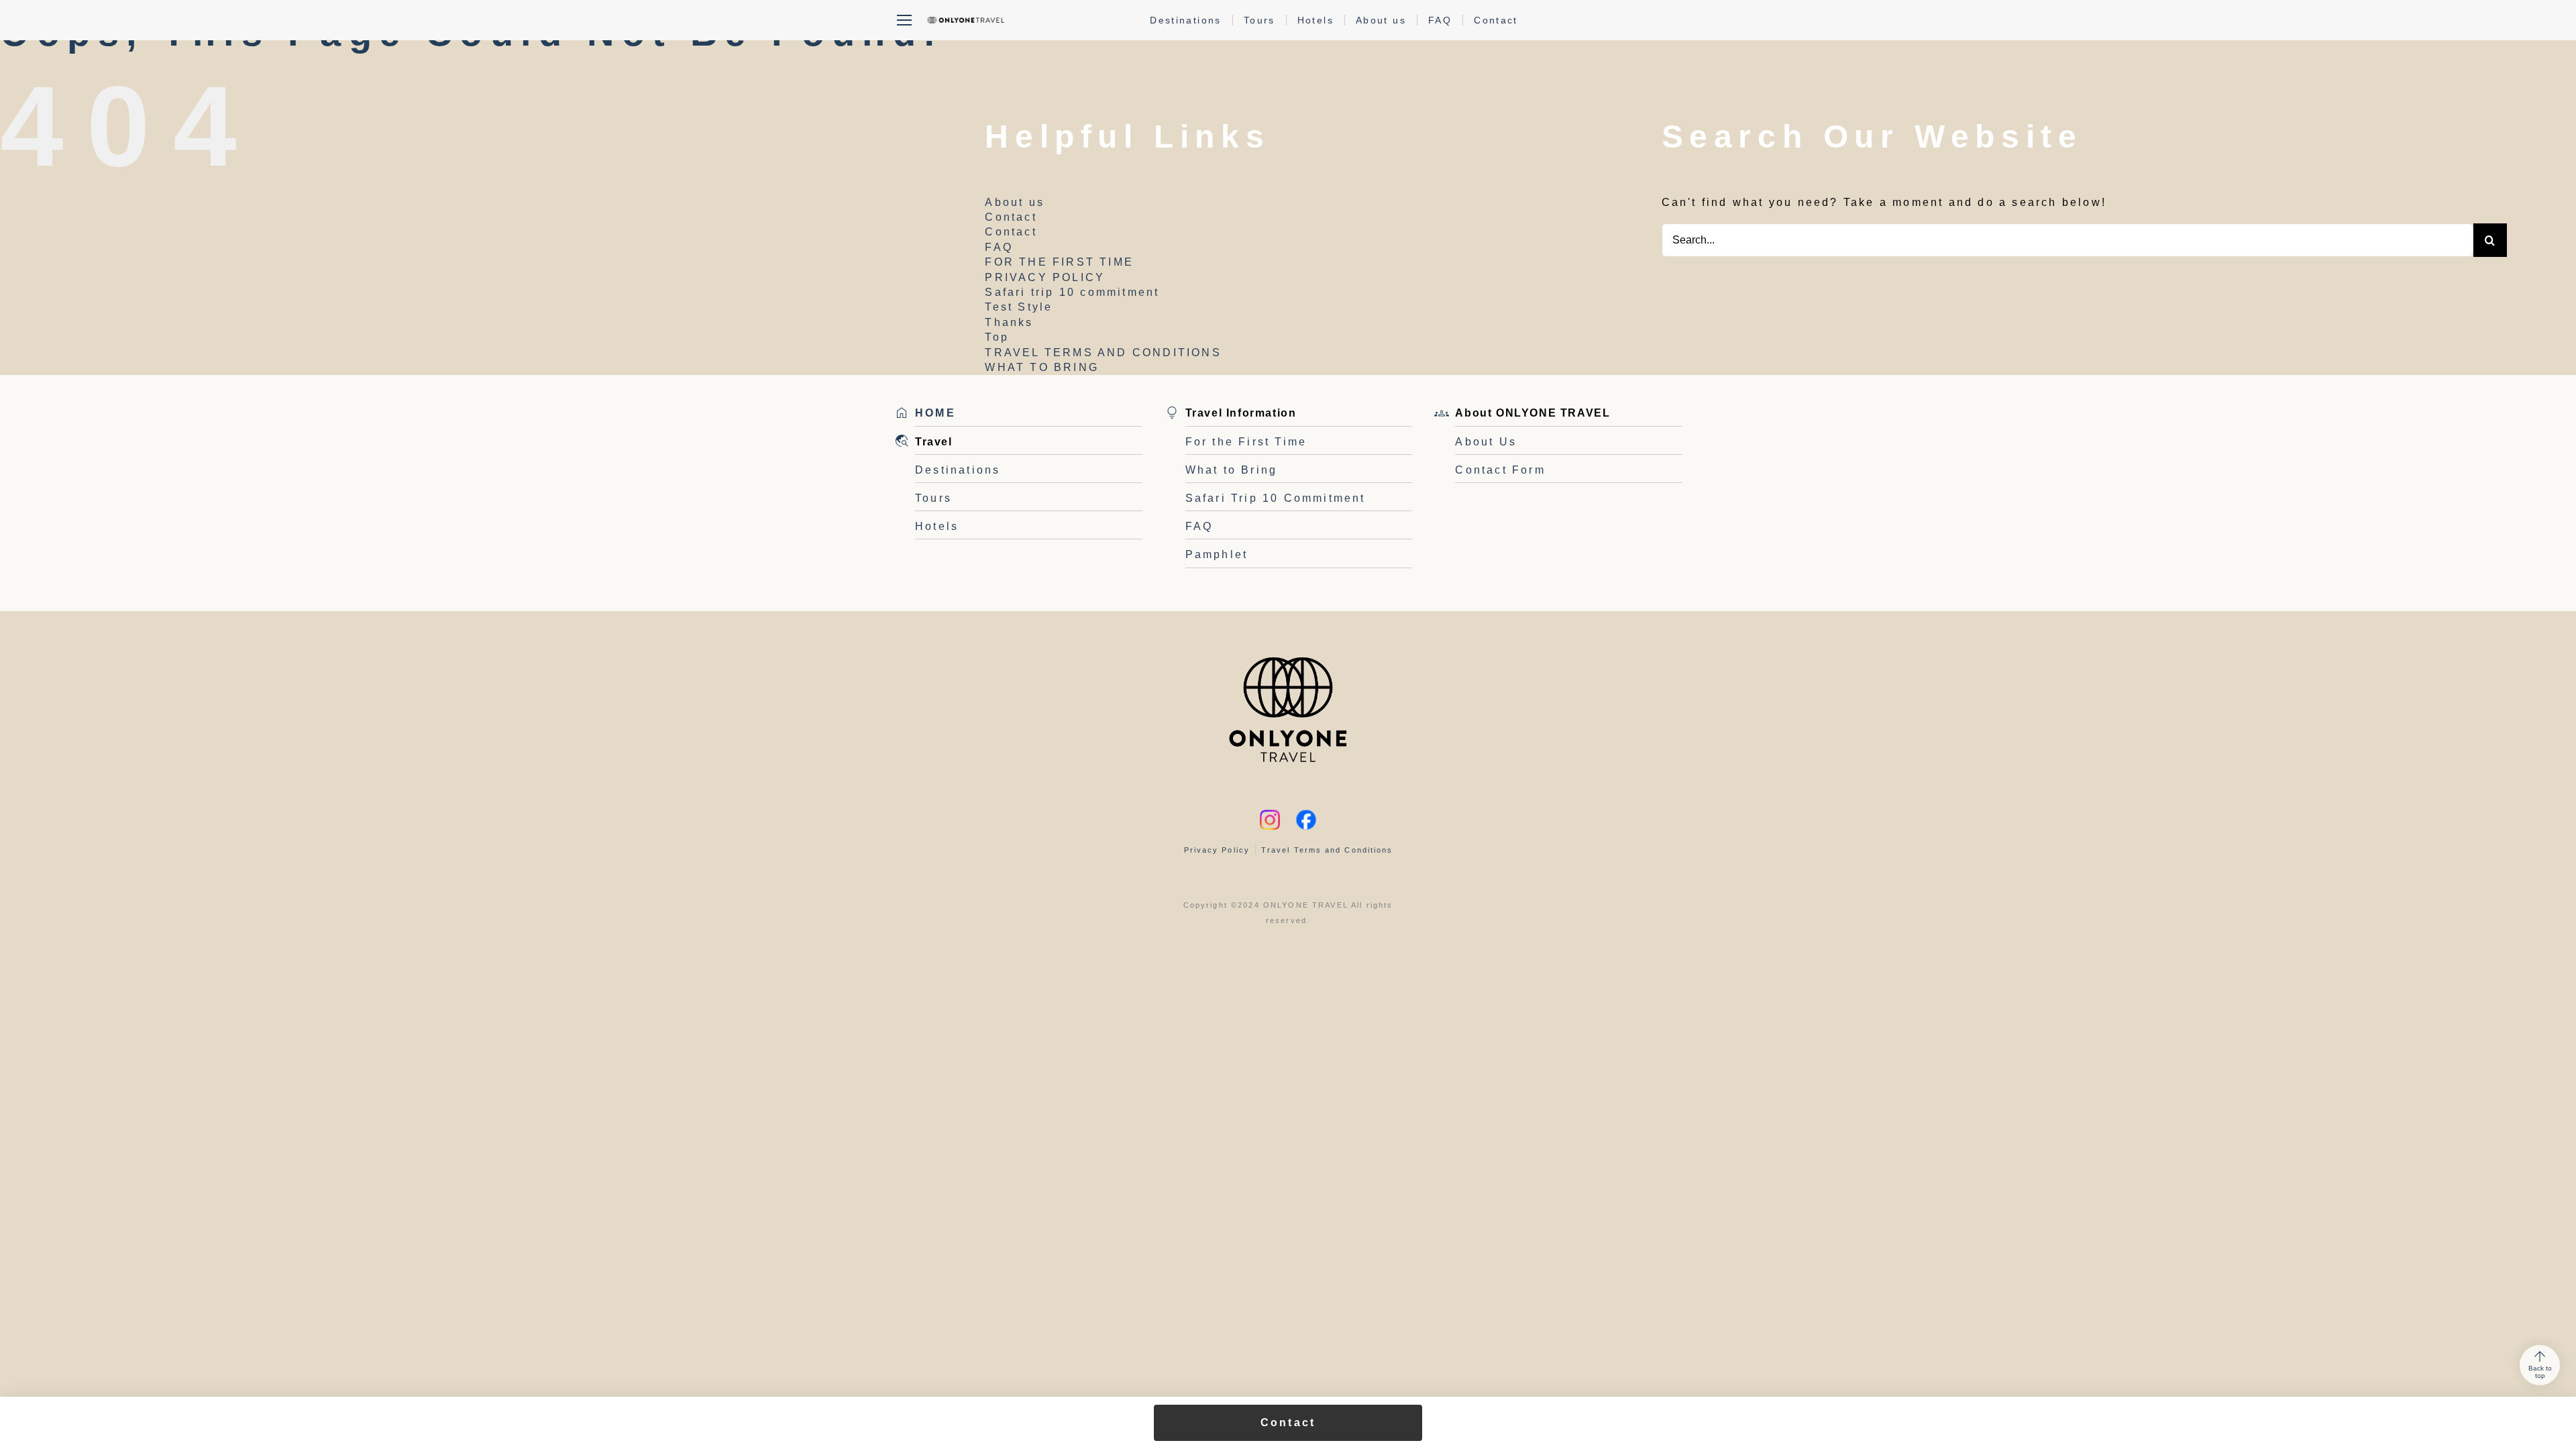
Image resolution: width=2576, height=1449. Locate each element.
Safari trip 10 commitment (1072, 292)
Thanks (1009, 322)
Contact (1496, 20)
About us (1381, 20)
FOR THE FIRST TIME (1059, 262)
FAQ (1440, 20)
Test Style (1019, 307)
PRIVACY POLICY (1045, 277)
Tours (1259, 20)
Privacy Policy (1217, 850)
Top (997, 337)
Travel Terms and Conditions (1327, 850)
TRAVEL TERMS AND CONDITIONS (1103, 353)
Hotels (1316, 20)
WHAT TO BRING (1042, 367)
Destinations (1186, 20)
